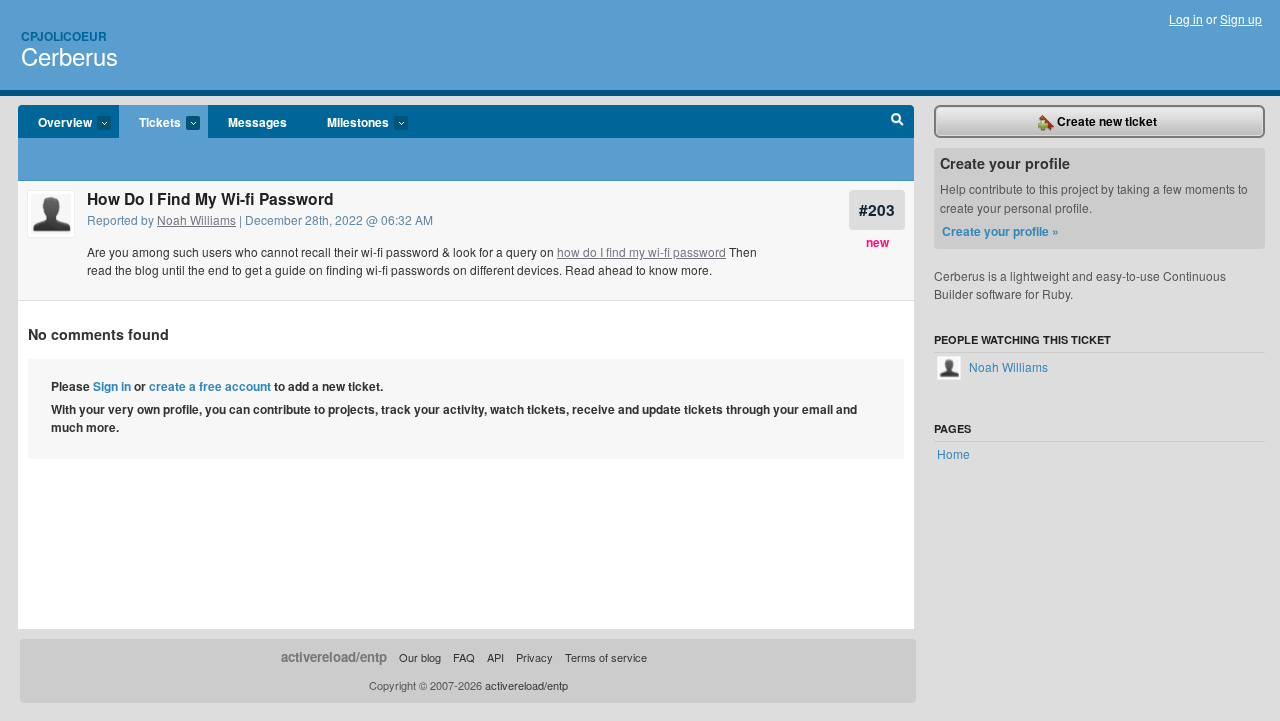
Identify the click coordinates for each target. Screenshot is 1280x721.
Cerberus (69, 55)
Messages (257, 122)
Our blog (420, 657)
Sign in (112, 386)
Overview (55, 123)
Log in (1186, 18)
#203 (877, 209)
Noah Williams (196, 219)
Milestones (348, 123)
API (495, 657)
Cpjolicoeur (64, 36)
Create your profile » (1000, 231)
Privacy (534, 657)
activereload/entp (334, 656)
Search (897, 122)
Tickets (150, 123)
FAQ (464, 657)
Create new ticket (1105, 121)
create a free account (210, 386)
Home (953, 453)
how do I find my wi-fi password (641, 251)
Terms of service (606, 657)
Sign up (1241, 18)
